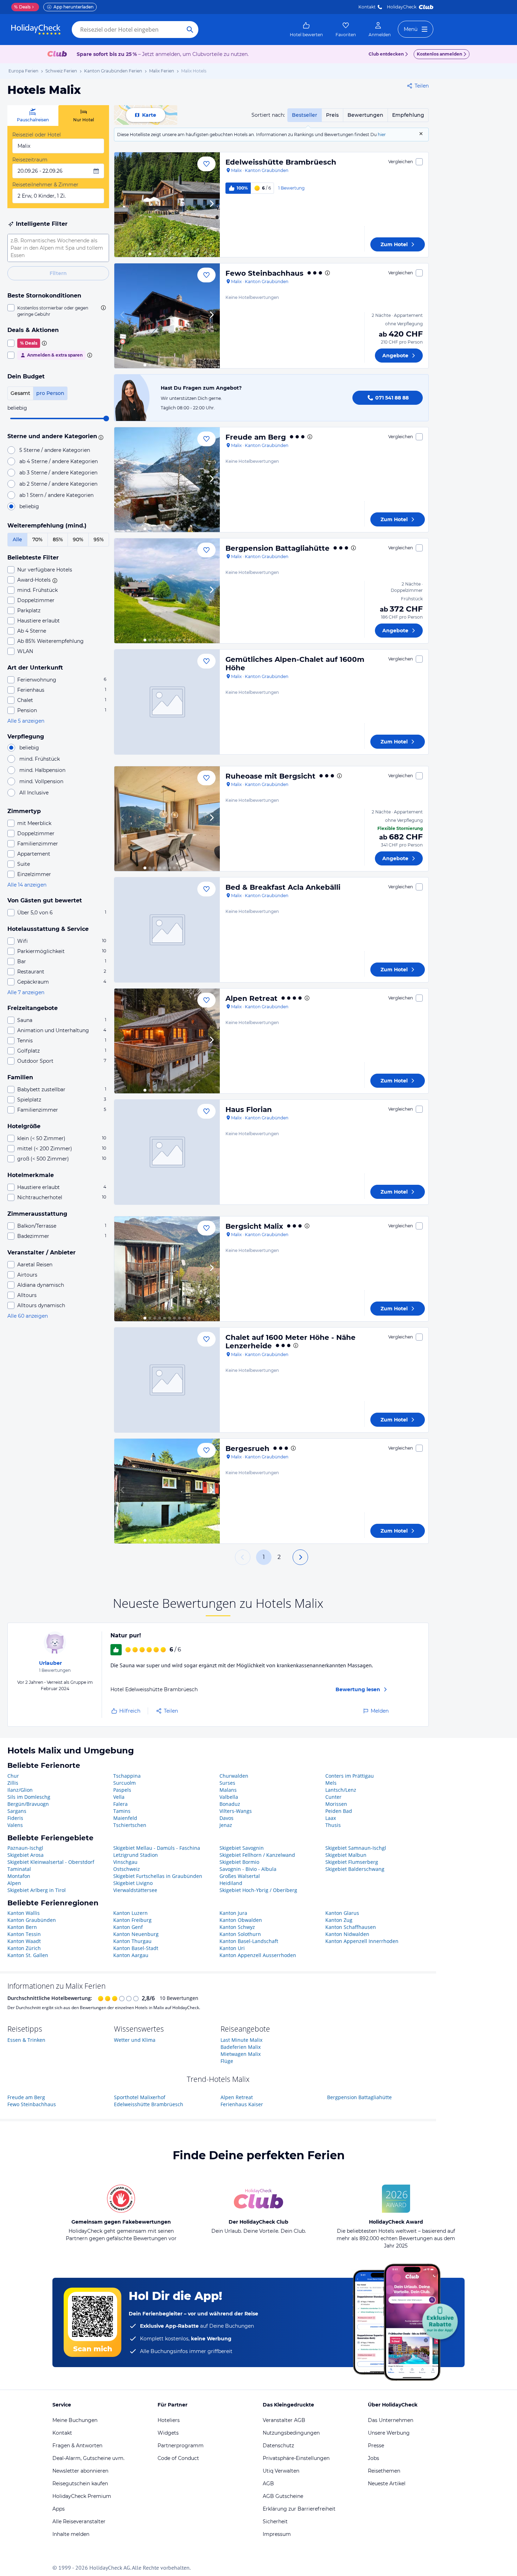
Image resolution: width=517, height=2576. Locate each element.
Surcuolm (125, 1783)
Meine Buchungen (75, 2420)
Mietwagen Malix (241, 2054)
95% (99, 539)
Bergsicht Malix (254, 1226)
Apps (59, 2509)
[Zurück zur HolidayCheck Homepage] (36, 30)
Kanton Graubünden (32, 1920)
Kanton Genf (128, 1927)
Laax (331, 1818)
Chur (13, 1776)
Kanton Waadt (24, 1941)
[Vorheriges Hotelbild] (123, 205)
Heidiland (231, 1883)
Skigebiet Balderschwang (355, 1869)
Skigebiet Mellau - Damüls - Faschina (157, 1848)
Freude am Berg (256, 437)
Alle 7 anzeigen (26, 992)
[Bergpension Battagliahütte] (167, 591)
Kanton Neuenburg (136, 1934)
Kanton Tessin (24, 1934)
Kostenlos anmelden (439, 54)
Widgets (168, 2433)
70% (37, 539)
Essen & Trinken (26, 2040)
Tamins (122, 1811)
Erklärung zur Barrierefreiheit (299, 2509)
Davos (226, 1818)
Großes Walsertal (240, 1876)
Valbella (229, 1797)
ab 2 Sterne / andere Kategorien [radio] (58, 484)
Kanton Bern (22, 1927)
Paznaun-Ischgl (25, 1848)
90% (78, 539)
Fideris (15, 1818)
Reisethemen (384, 2471)
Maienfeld (125, 1818)
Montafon (19, 1876)
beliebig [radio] (29, 506)
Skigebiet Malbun (346, 1855)
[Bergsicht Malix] (167, 1269)
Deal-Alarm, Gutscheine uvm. (88, 2458)
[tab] (33, 116)
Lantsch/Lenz (341, 1790)
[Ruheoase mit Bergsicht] (167, 819)
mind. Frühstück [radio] (40, 759)
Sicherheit (275, 2521)
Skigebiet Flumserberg (352, 1862)
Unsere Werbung (389, 2433)
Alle (17, 539)
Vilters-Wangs (236, 1811)
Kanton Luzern (130, 1913)
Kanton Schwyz (237, 1927)
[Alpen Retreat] (167, 1041)
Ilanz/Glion (20, 1790)
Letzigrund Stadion (136, 1855)
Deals (22, 7)
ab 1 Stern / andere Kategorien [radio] (56, 495)
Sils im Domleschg (29, 1797)
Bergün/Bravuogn (28, 1804)
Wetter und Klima (135, 2040)
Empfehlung (408, 115)
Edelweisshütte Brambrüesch (281, 162)
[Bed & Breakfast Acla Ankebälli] (167, 930)
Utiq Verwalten (281, 2471)
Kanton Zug (339, 1920)
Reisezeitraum (30, 160)
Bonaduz (230, 1804)
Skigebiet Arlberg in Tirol (37, 1890)
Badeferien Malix (241, 2047)
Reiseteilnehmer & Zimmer (45, 185)
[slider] (106, 418)
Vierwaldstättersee (135, 1890)
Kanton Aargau (131, 1955)
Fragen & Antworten (77, 2446)
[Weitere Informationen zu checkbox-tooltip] (103, 308)
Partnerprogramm (181, 2446)
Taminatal (19, 1869)
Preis (332, 115)
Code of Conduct (178, 2458)
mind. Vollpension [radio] (41, 781)
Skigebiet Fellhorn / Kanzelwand (257, 1855)
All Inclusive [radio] (34, 793)
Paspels (122, 1790)
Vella (119, 1797)
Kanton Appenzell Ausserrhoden (258, 1955)
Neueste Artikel (387, 2484)
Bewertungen (365, 115)
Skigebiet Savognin (242, 1848)
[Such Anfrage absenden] (190, 30)
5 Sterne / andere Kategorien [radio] (55, 450)
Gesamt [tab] (20, 393)
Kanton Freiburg (132, 1920)
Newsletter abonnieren (80, 2471)
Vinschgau (125, 1862)
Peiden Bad (339, 1811)
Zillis (13, 1783)
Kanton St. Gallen (28, 1955)
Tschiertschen (130, 1825)
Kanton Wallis (24, 1913)
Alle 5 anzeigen (26, 721)
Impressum (277, 2534)
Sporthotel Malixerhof (140, 2097)
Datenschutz (278, 2446)
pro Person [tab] (50, 393)
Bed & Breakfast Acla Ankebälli (283, 887)
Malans (228, 1790)
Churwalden (234, 1776)
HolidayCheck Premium (82, 2496)
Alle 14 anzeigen (27, 885)
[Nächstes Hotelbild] (211, 205)
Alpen (14, 1883)
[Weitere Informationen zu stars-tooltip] (100, 437)
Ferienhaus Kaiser (242, 2104)
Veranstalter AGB (284, 2420)
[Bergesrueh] (167, 1491)
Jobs (374, 2458)
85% (58, 539)
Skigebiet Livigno (133, 1883)
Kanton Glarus (342, 1913)
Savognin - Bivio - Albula (248, 1869)
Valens (15, 1825)
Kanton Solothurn (240, 1934)
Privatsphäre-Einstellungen (296, 2458)
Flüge (227, 2061)
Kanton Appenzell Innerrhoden (362, 1941)
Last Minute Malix (241, 2040)
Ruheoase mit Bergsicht (270, 776)
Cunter (333, 1797)
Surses (227, 1783)
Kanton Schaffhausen (351, 1927)
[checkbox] (58, 311)
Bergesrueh (247, 1449)
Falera (120, 1804)
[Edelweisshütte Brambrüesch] (167, 205)
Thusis (333, 1825)
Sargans (17, 1811)
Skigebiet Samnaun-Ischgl (356, 1848)
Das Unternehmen (391, 2420)
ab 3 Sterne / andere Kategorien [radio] (58, 473)
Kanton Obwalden (241, 1920)
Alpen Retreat (251, 998)
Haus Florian (249, 1110)
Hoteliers (169, 2420)
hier (382, 135)
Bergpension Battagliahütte (277, 548)
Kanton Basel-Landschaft (249, 1941)
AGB (268, 2484)
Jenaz (226, 1825)
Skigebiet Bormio (239, 1862)
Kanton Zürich (24, 1948)
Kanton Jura (233, 1913)
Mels (331, 1783)
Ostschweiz (127, 1869)
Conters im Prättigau (350, 1776)
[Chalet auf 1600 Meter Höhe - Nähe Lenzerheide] (167, 1380)
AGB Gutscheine (283, 2496)
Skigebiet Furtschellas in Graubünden (158, 1876)
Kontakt (367, 7)
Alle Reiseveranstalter (79, 2521)
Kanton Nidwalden (347, 1934)
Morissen (336, 1804)
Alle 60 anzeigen (28, 1316)
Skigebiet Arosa (25, 1855)
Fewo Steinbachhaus (264, 273)
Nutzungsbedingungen (291, 2433)
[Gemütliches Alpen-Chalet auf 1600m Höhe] (167, 702)
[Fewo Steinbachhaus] (167, 316)
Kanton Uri (232, 1948)
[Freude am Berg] (167, 480)
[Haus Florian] (167, 1152)
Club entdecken (386, 54)
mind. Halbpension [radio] (42, 770)
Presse (376, 2446)
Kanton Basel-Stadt (136, 1948)
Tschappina (127, 1776)
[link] (306, 30)
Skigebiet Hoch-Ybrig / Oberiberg (258, 1890)
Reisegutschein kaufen (80, 2484)
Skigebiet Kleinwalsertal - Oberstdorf (51, 1862)
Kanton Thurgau (132, 1941)
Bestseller (305, 115)
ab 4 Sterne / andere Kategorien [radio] (59, 461)
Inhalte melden (71, 2534)
